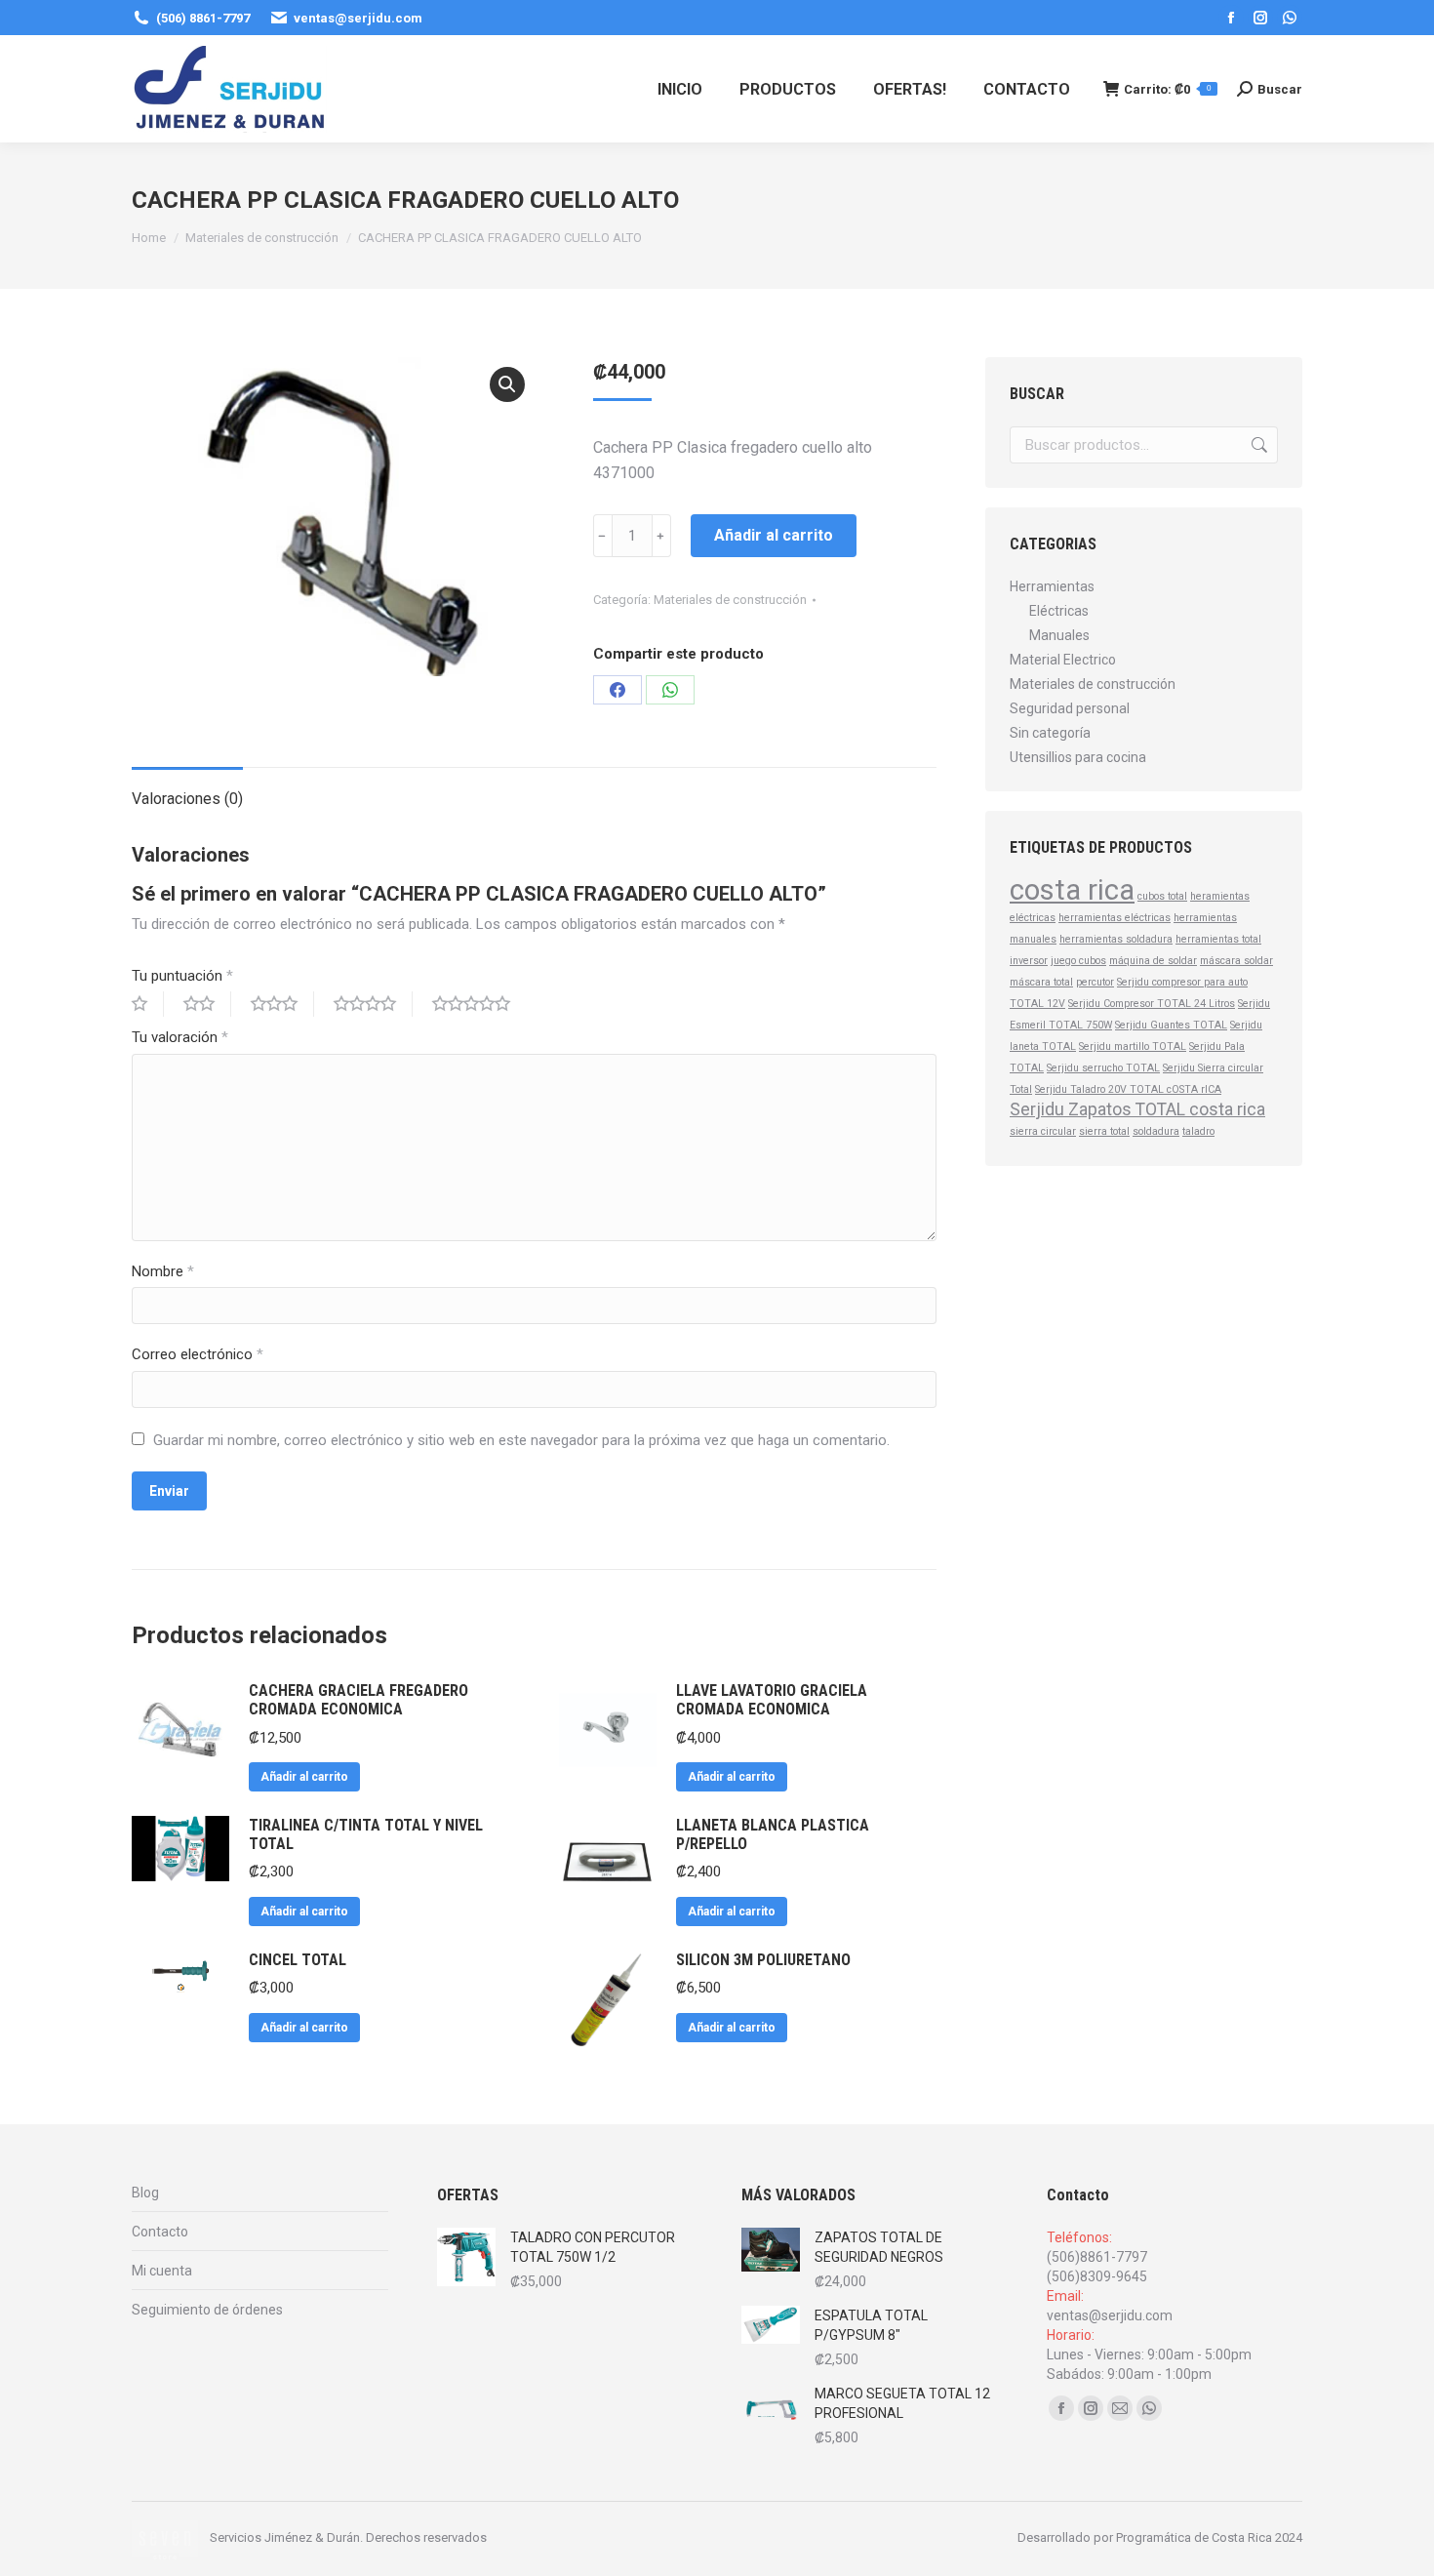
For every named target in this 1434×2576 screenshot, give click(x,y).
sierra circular (1043, 1131)
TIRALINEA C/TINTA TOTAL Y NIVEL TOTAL (366, 1834)
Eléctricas (1059, 611)
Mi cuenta (162, 2271)
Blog (145, 2193)
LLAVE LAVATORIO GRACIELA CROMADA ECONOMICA (772, 1700)
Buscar (1257, 445)
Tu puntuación (182, 976)
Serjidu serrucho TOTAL (1103, 1068)
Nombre (163, 1271)
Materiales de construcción (730, 600)
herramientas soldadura (1116, 939)
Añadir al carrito (774, 535)
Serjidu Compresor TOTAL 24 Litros (1152, 1004)
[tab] (187, 789)
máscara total (1041, 982)
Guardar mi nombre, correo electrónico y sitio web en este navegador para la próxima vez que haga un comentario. (521, 1440)
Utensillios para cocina (1078, 757)
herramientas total (1218, 939)
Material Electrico (1063, 660)
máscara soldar (1236, 961)
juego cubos (1078, 961)
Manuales (1059, 635)
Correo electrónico (198, 1354)
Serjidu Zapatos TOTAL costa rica (1137, 1109)
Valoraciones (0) (187, 799)
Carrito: (1167, 89)
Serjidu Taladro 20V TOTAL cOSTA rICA (1128, 1089)
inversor (1029, 961)
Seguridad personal (1070, 708)
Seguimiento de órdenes (207, 2310)
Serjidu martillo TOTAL (1133, 1046)
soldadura (1156, 1131)
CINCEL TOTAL (298, 1960)
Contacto (160, 2232)
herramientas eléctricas (1115, 918)
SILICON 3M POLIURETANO (763, 1960)
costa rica (1072, 890)
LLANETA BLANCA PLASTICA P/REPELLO (773, 1834)
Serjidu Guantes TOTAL (1171, 1025)
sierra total (1104, 1131)
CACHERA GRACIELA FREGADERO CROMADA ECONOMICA (358, 1700)
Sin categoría (1050, 733)
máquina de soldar (1153, 961)
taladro (1198, 1131)
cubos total (1162, 896)
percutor (1095, 982)
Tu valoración (180, 1037)
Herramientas (1052, 586)
